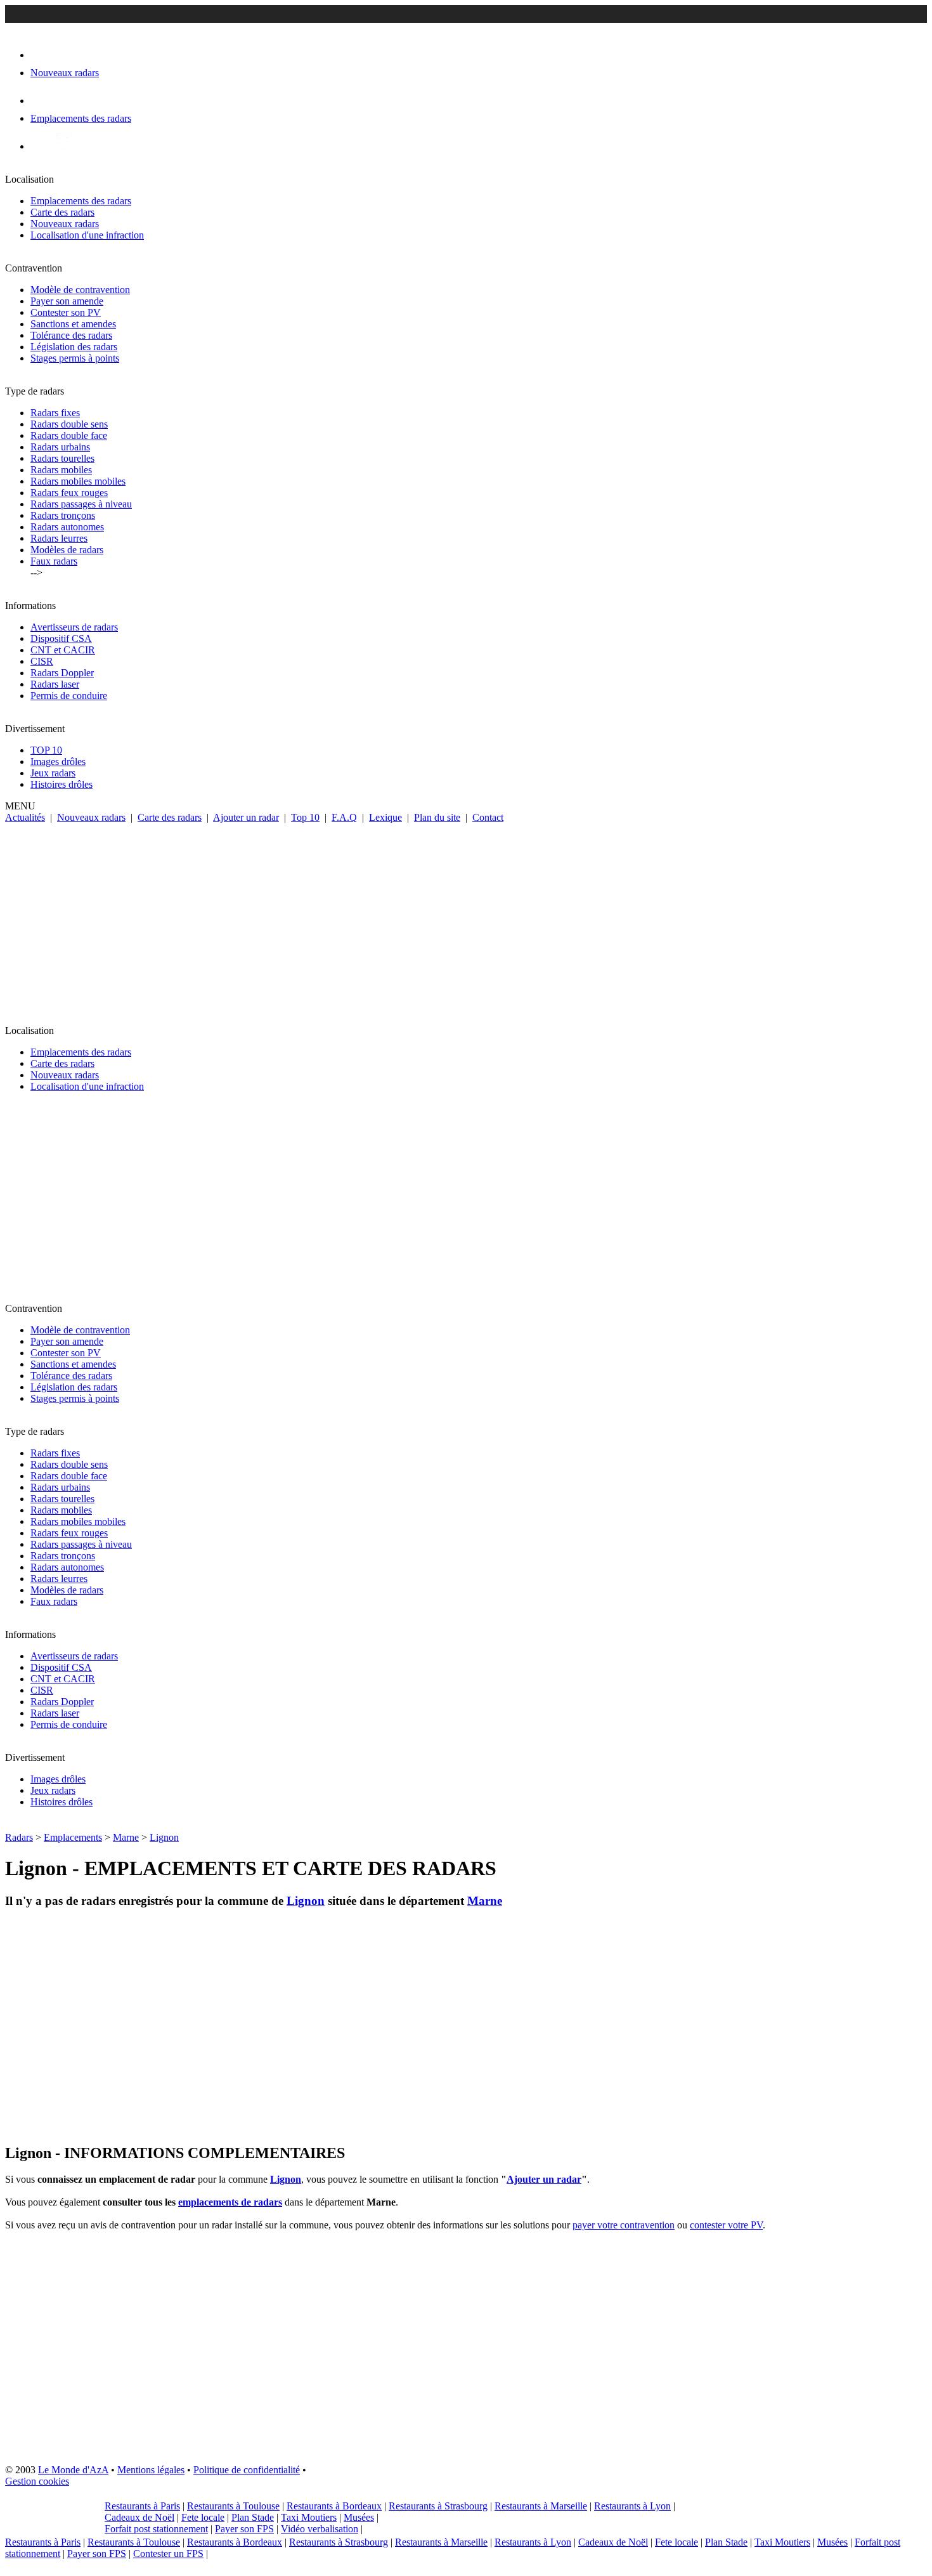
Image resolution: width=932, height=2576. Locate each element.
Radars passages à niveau (81, 504)
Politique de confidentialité (247, 2470)
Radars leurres (59, 538)
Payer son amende (67, 301)
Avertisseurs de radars (74, 627)
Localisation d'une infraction (87, 235)
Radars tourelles (62, 458)
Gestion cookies (37, 2481)
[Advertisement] (466, 919)
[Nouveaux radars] (42, 55)
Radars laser (55, 684)
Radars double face (69, 435)
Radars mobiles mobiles (78, 481)
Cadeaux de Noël (139, 2517)
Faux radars (54, 561)
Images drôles (58, 762)
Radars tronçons (63, 515)
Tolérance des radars (71, 335)
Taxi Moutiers (309, 2517)
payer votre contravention (624, 2225)
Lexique (385, 817)
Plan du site (437, 817)
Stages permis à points (75, 358)
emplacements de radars (230, 2202)
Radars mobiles (61, 470)
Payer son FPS (244, 2529)
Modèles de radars (67, 550)
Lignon (164, 1837)
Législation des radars (74, 347)
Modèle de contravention (80, 290)
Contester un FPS (168, 2553)
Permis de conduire (69, 696)
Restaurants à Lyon (632, 2506)
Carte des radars (62, 212)
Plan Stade (253, 2517)
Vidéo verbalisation (320, 2529)
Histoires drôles (61, 784)
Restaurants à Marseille (541, 2506)
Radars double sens (69, 424)
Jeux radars (53, 773)
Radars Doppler (62, 673)
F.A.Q (344, 817)
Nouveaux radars (65, 224)
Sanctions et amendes (73, 324)
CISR (42, 661)
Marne (126, 1837)
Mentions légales (151, 2470)
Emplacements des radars (81, 201)
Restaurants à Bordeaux (334, 2506)
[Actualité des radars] (62, 146)
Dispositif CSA (61, 638)
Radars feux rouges (69, 493)
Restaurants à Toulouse (233, 2506)
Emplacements (73, 1837)
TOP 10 (46, 750)
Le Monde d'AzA (73, 2470)
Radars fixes (55, 413)
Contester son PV (66, 312)
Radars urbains (60, 447)
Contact (488, 817)
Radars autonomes (67, 527)
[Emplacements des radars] (41, 101)
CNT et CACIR (63, 650)
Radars (19, 1837)
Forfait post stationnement (156, 2529)
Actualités (25, 817)
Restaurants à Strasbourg (438, 2506)
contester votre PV (726, 2225)
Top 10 (305, 817)
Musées (359, 2517)
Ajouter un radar (246, 817)
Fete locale (203, 2517)
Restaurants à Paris (142, 2506)
